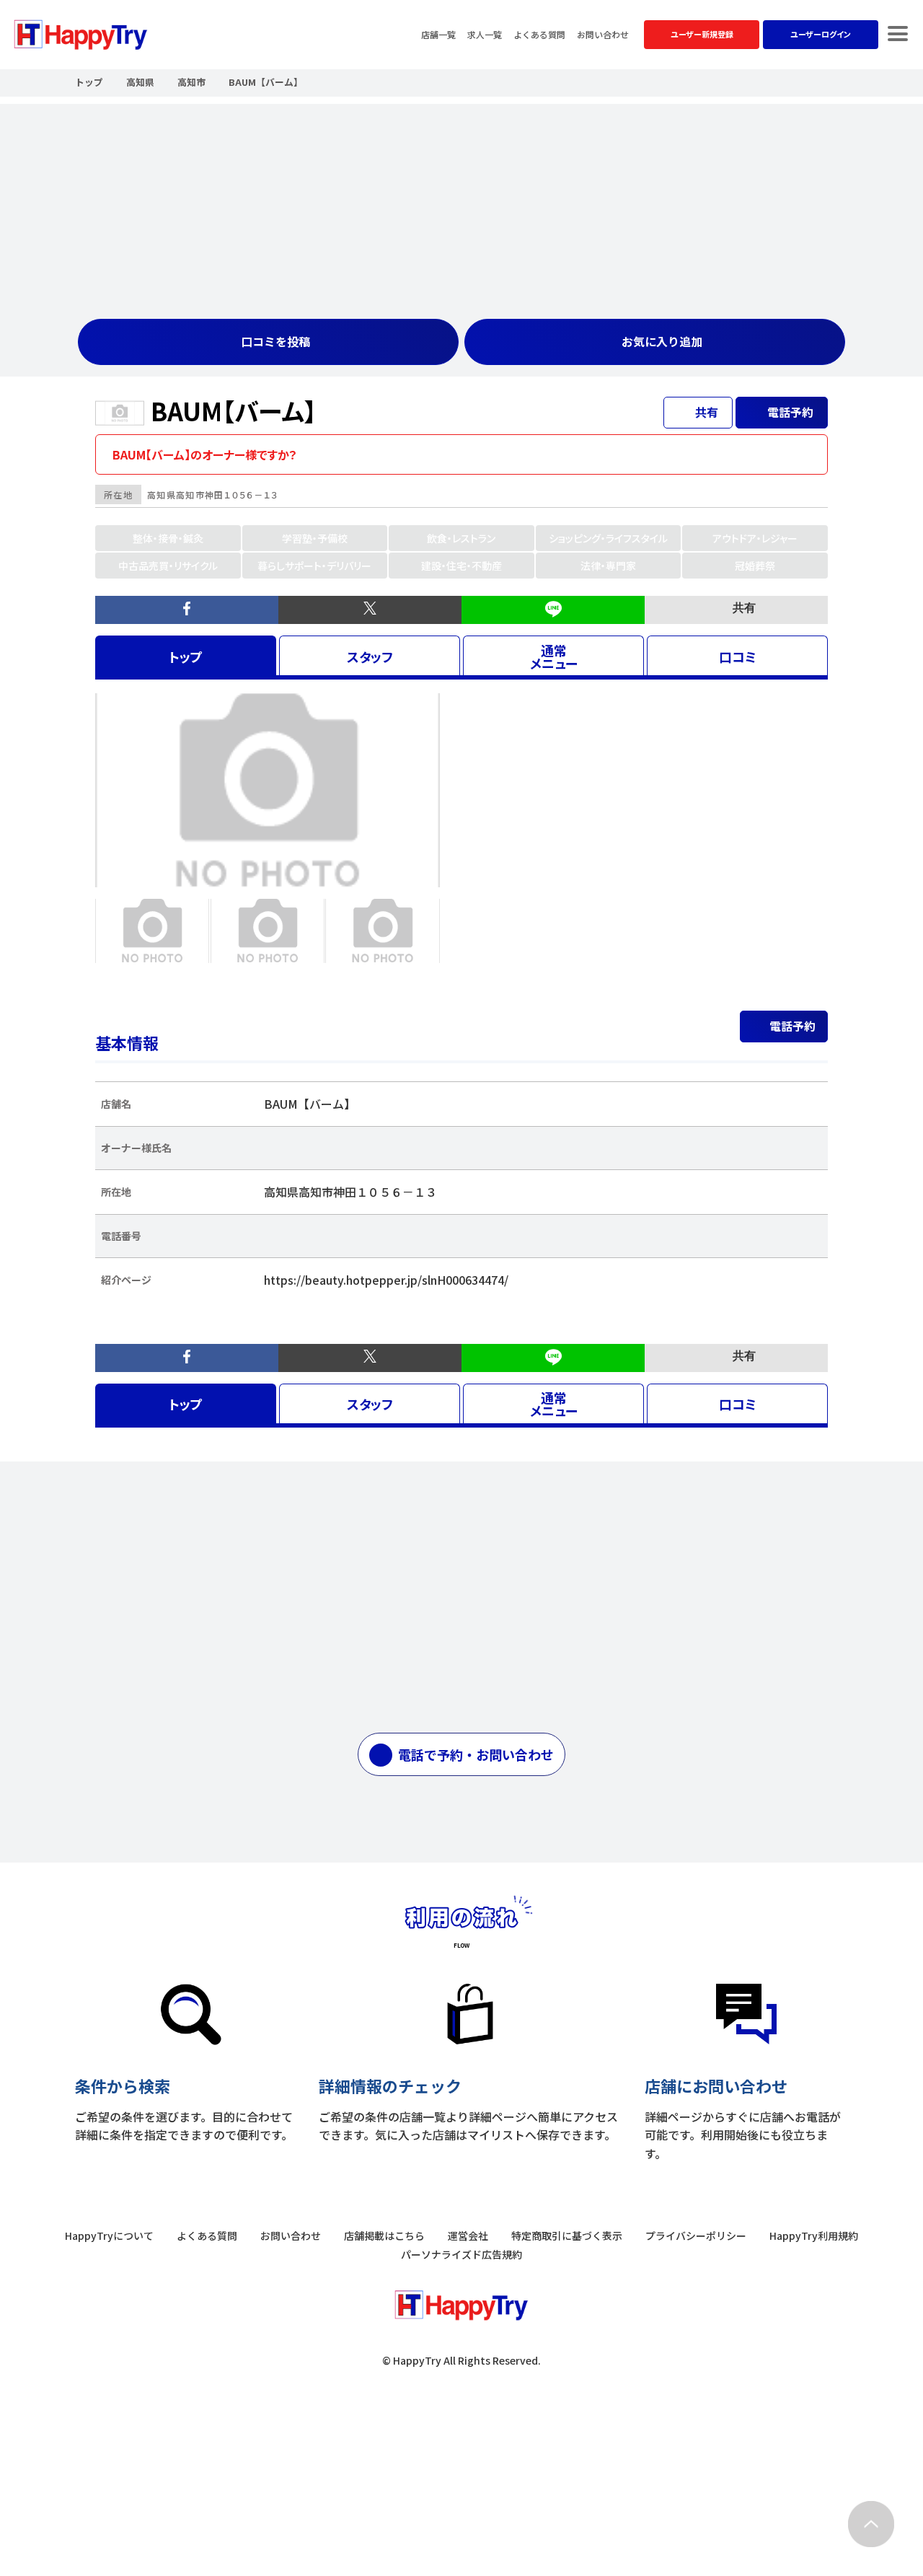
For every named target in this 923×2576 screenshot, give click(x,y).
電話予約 (792, 1026)
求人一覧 (485, 35)
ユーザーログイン (821, 34)
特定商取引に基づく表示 (567, 2236)
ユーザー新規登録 (702, 34)
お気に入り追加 (662, 341)
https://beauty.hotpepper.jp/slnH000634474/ (386, 1280)
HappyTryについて (109, 2236)
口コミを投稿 (275, 341)
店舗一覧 (438, 35)
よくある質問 (539, 35)
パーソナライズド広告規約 (461, 2254)
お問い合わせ (603, 35)
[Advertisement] (461, 205)
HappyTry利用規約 (814, 2236)
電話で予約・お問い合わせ (476, 1754)
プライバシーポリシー (696, 2236)
